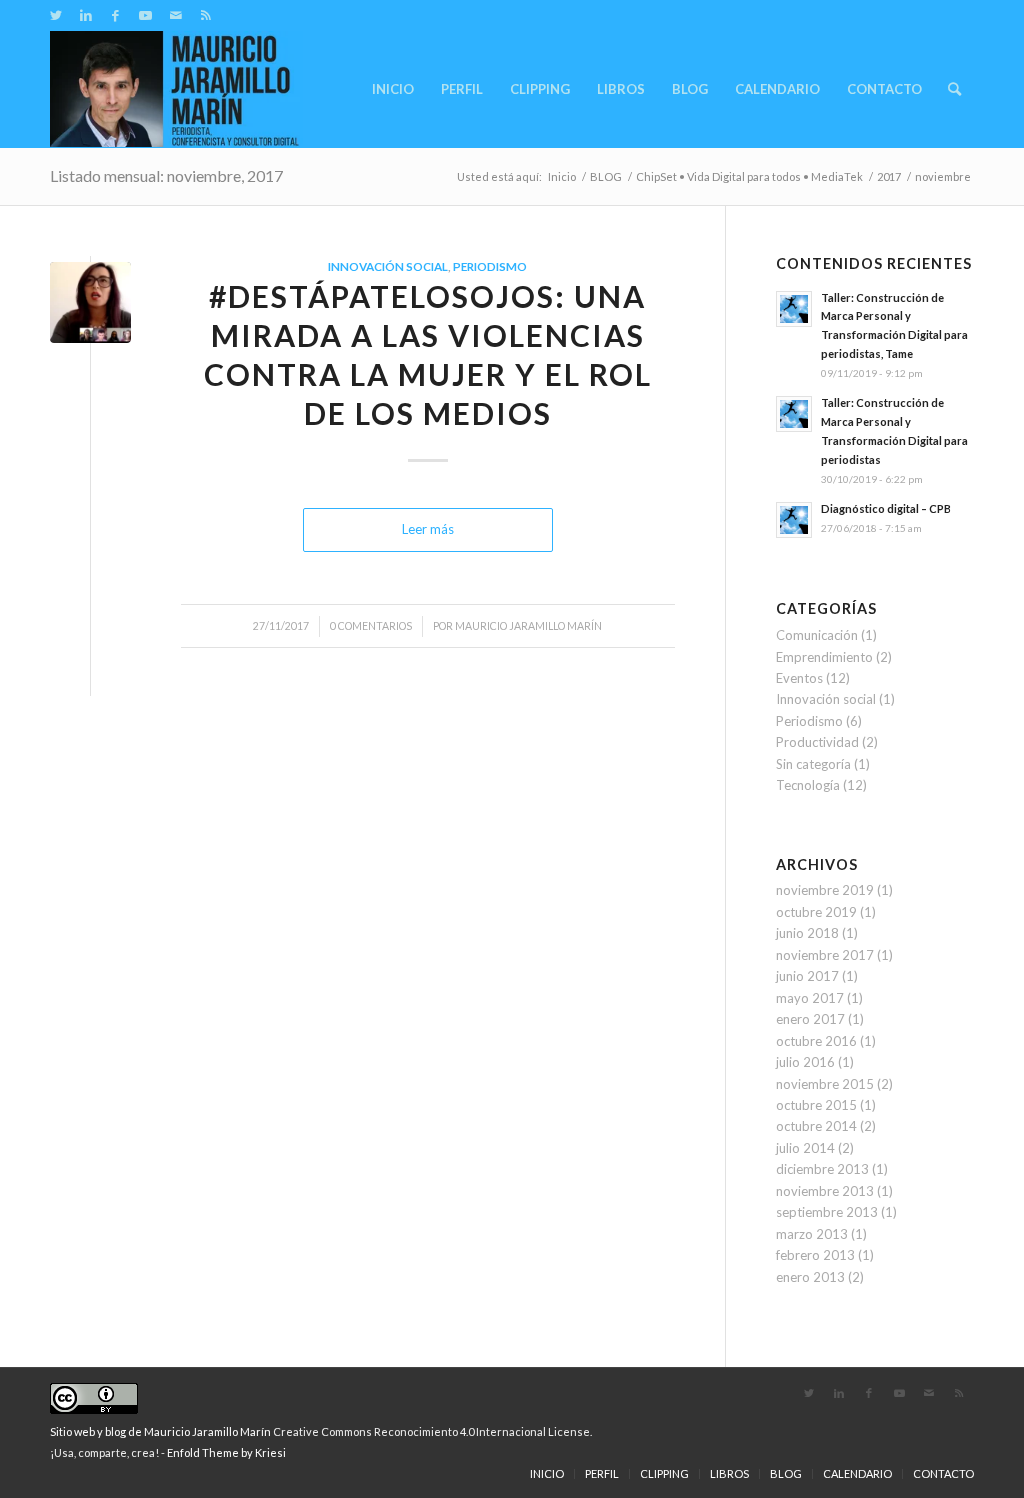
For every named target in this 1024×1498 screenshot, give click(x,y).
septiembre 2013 (827, 1212)
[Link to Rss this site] (206, 15)
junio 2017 (807, 976)
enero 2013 (810, 1277)
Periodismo (490, 266)
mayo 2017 (810, 998)
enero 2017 (810, 1019)
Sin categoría (813, 764)
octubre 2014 (816, 1126)
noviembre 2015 (825, 1084)
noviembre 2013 (825, 1191)
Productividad (817, 742)
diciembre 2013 (822, 1169)
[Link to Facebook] (115, 15)
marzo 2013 (812, 1234)
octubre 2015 (816, 1105)
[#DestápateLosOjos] (90, 302)
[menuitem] (393, 89)
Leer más (428, 529)
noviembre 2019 (825, 890)
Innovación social (388, 266)
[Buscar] (954, 89)
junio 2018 (807, 933)
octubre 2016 (816, 1041)
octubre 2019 (816, 912)
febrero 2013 (815, 1255)
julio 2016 (805, 1062)
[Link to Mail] (175, 15)
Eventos (799, 678)
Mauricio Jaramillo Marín (528, 626)
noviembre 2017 (825, 955)
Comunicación (817, 635)
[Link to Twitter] (55, 15)
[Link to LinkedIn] (85, 15)
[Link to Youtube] (145, 15)
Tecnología (808, 785)
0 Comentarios (371, 626)
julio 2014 (805, 1148)
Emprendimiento (824, 657)
